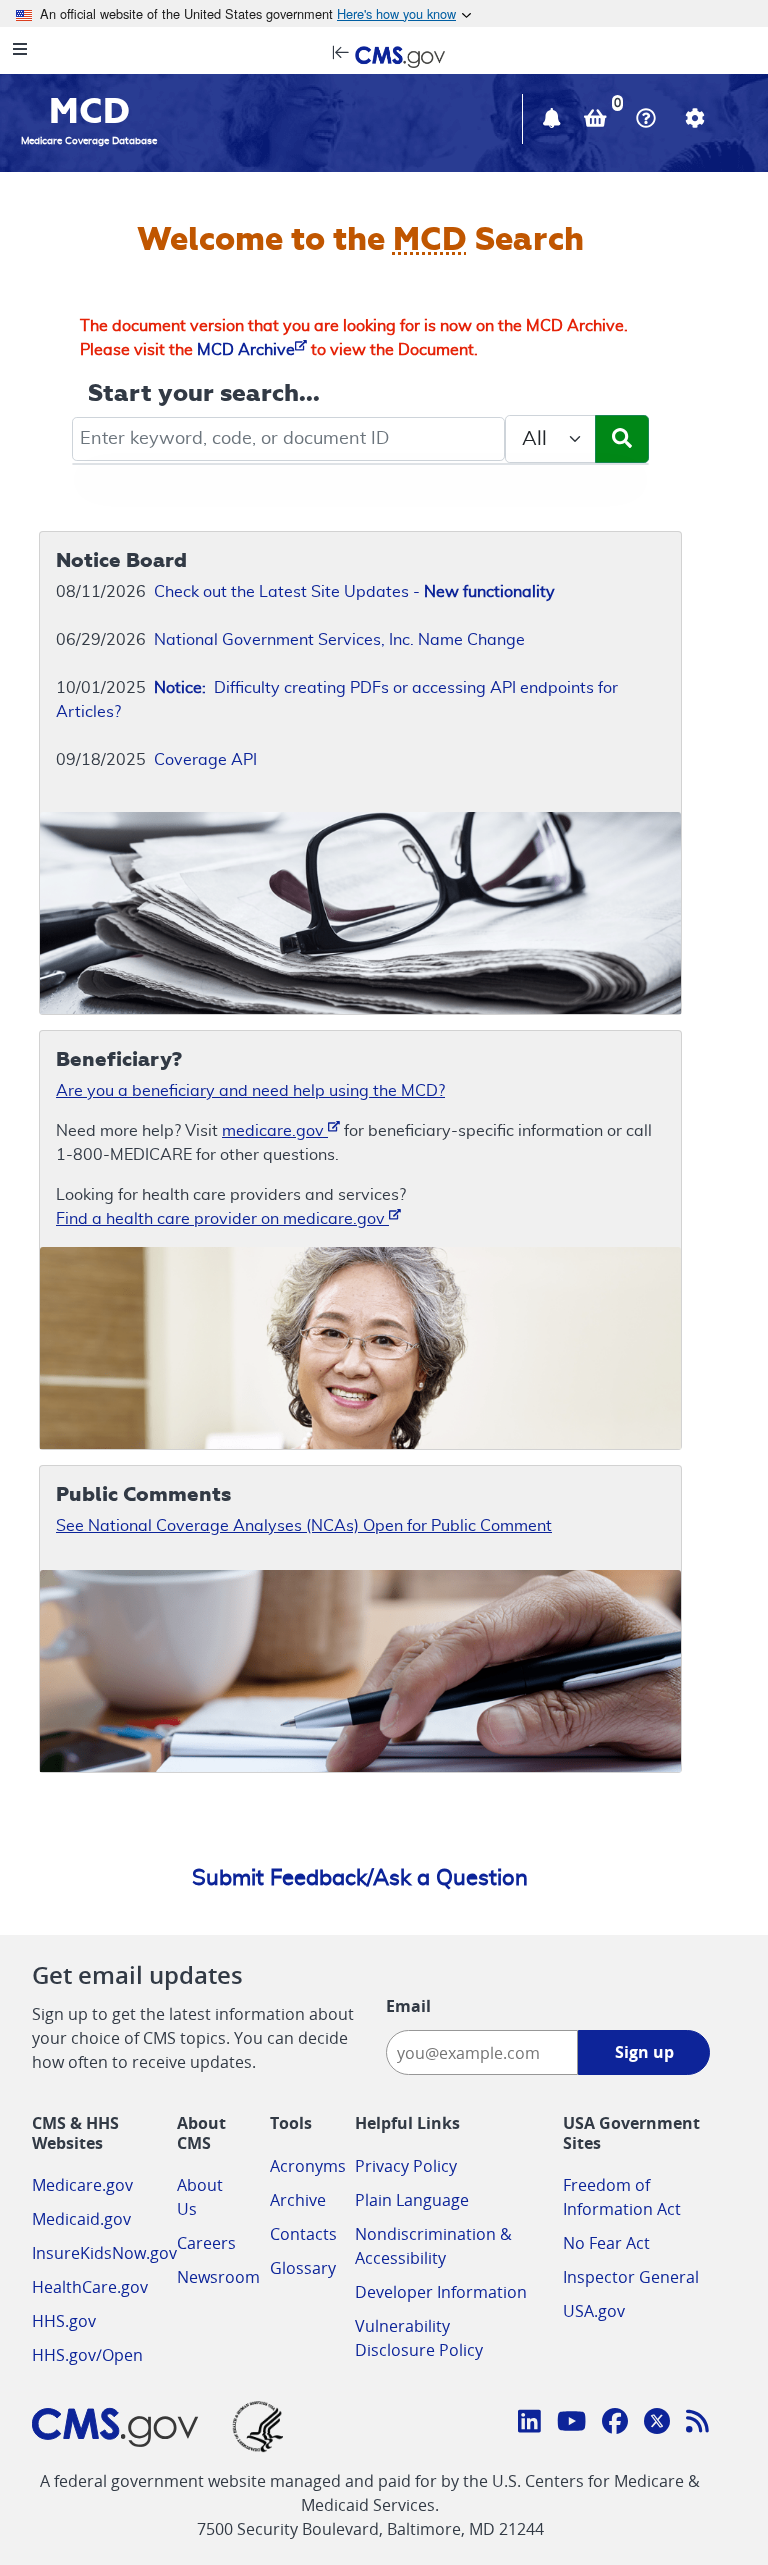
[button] (554, 121)
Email (408, 2006)
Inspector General (631, 2277)
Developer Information (441, 2292)
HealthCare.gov (90, 2287)
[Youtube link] (571, 2424)
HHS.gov (64, 2321)
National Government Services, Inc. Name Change (339, 640)
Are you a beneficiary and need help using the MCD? (250, 1091)
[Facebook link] (615, 2424)
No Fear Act (606, 2243)
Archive (298, 2200)
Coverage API (205, 760)
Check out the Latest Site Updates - (354, 592)
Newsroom (218, 2277)
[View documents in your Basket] (597, 121)
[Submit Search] (622, 439)
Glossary (303, 2268)
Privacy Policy (406, 2166)
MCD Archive (246, 350)
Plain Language (412, 2200)
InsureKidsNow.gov (104, 2253)
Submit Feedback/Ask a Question (360, 1878)
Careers (206, 2243)
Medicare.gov (82, 2185)
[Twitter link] (657, 2424)
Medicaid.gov (81, 2219)
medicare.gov (275, 1131)
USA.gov (594, 2311)
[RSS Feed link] (697, 2424)
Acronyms (308, 2166)
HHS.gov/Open (87, 2355)
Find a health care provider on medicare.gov (222, 1219)
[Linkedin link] (529, 2424)
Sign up (644, 2052)
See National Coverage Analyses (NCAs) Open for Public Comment (304, 1526)
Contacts (303, 2234)
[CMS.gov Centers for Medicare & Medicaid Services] (384, 55)
